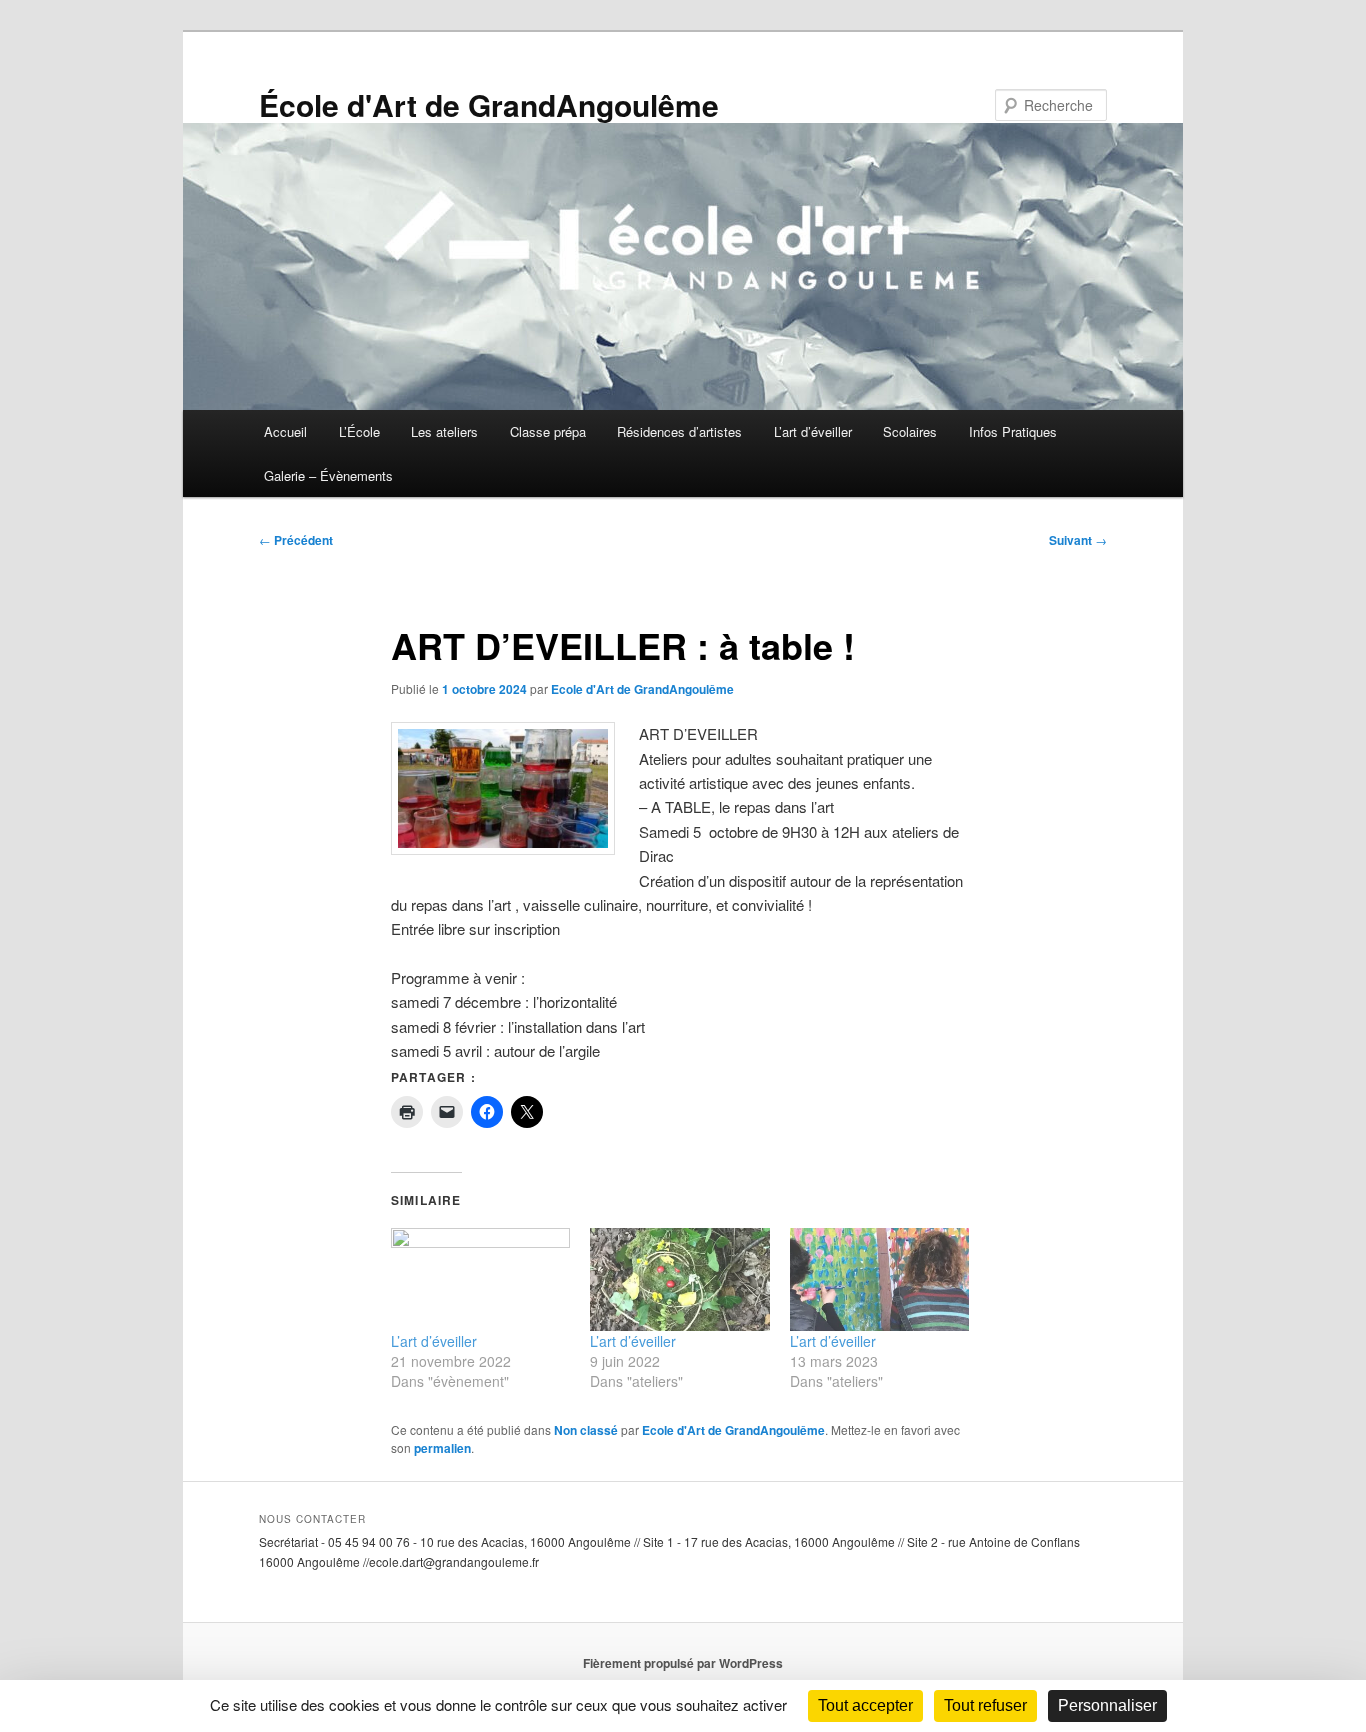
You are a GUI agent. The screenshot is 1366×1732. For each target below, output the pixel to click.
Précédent (296, 540)
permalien (442, 1448)
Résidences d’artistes (679, 431)
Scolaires (910, 431)
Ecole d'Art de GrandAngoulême (642, 689)
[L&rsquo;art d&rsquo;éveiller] (480, 1279)
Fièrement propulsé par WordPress (683, 1663)
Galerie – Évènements (328, 475)
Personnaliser (1107, 1705)
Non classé (586, 1430)
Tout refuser (985, 1705)
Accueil (285, 431)
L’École (359, 431)
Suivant (1078, 540)
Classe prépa (548, 431)
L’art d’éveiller (813, 431)
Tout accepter (865, 1705)
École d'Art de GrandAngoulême (489, 104)
